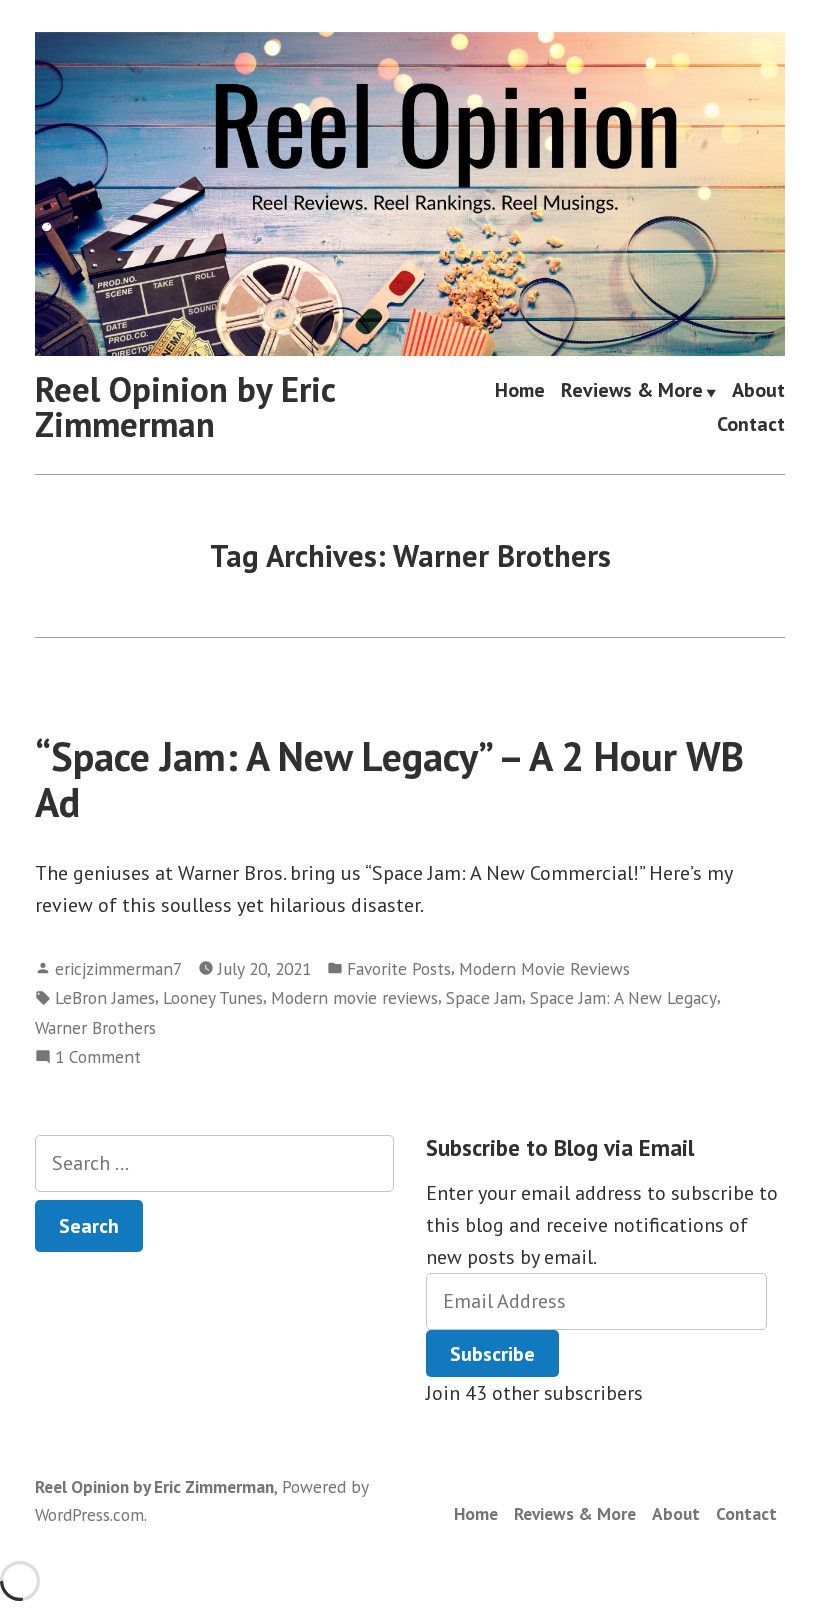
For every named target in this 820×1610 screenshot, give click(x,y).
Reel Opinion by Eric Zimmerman (185, 406)
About (758, 392)
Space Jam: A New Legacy (623, 997)
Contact (751, 423)
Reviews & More (632, 392)
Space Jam (484, 997)
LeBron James (105, 997)
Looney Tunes (213, 997)
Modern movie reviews (354, 997)
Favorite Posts (399, 968)
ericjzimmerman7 (118, 968)
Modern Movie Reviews (544, 968)
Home (520, 392)
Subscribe (492, 1354)
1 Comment (98, 1057)
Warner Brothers (95, 1027)
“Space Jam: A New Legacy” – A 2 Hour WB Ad (389, 778)
